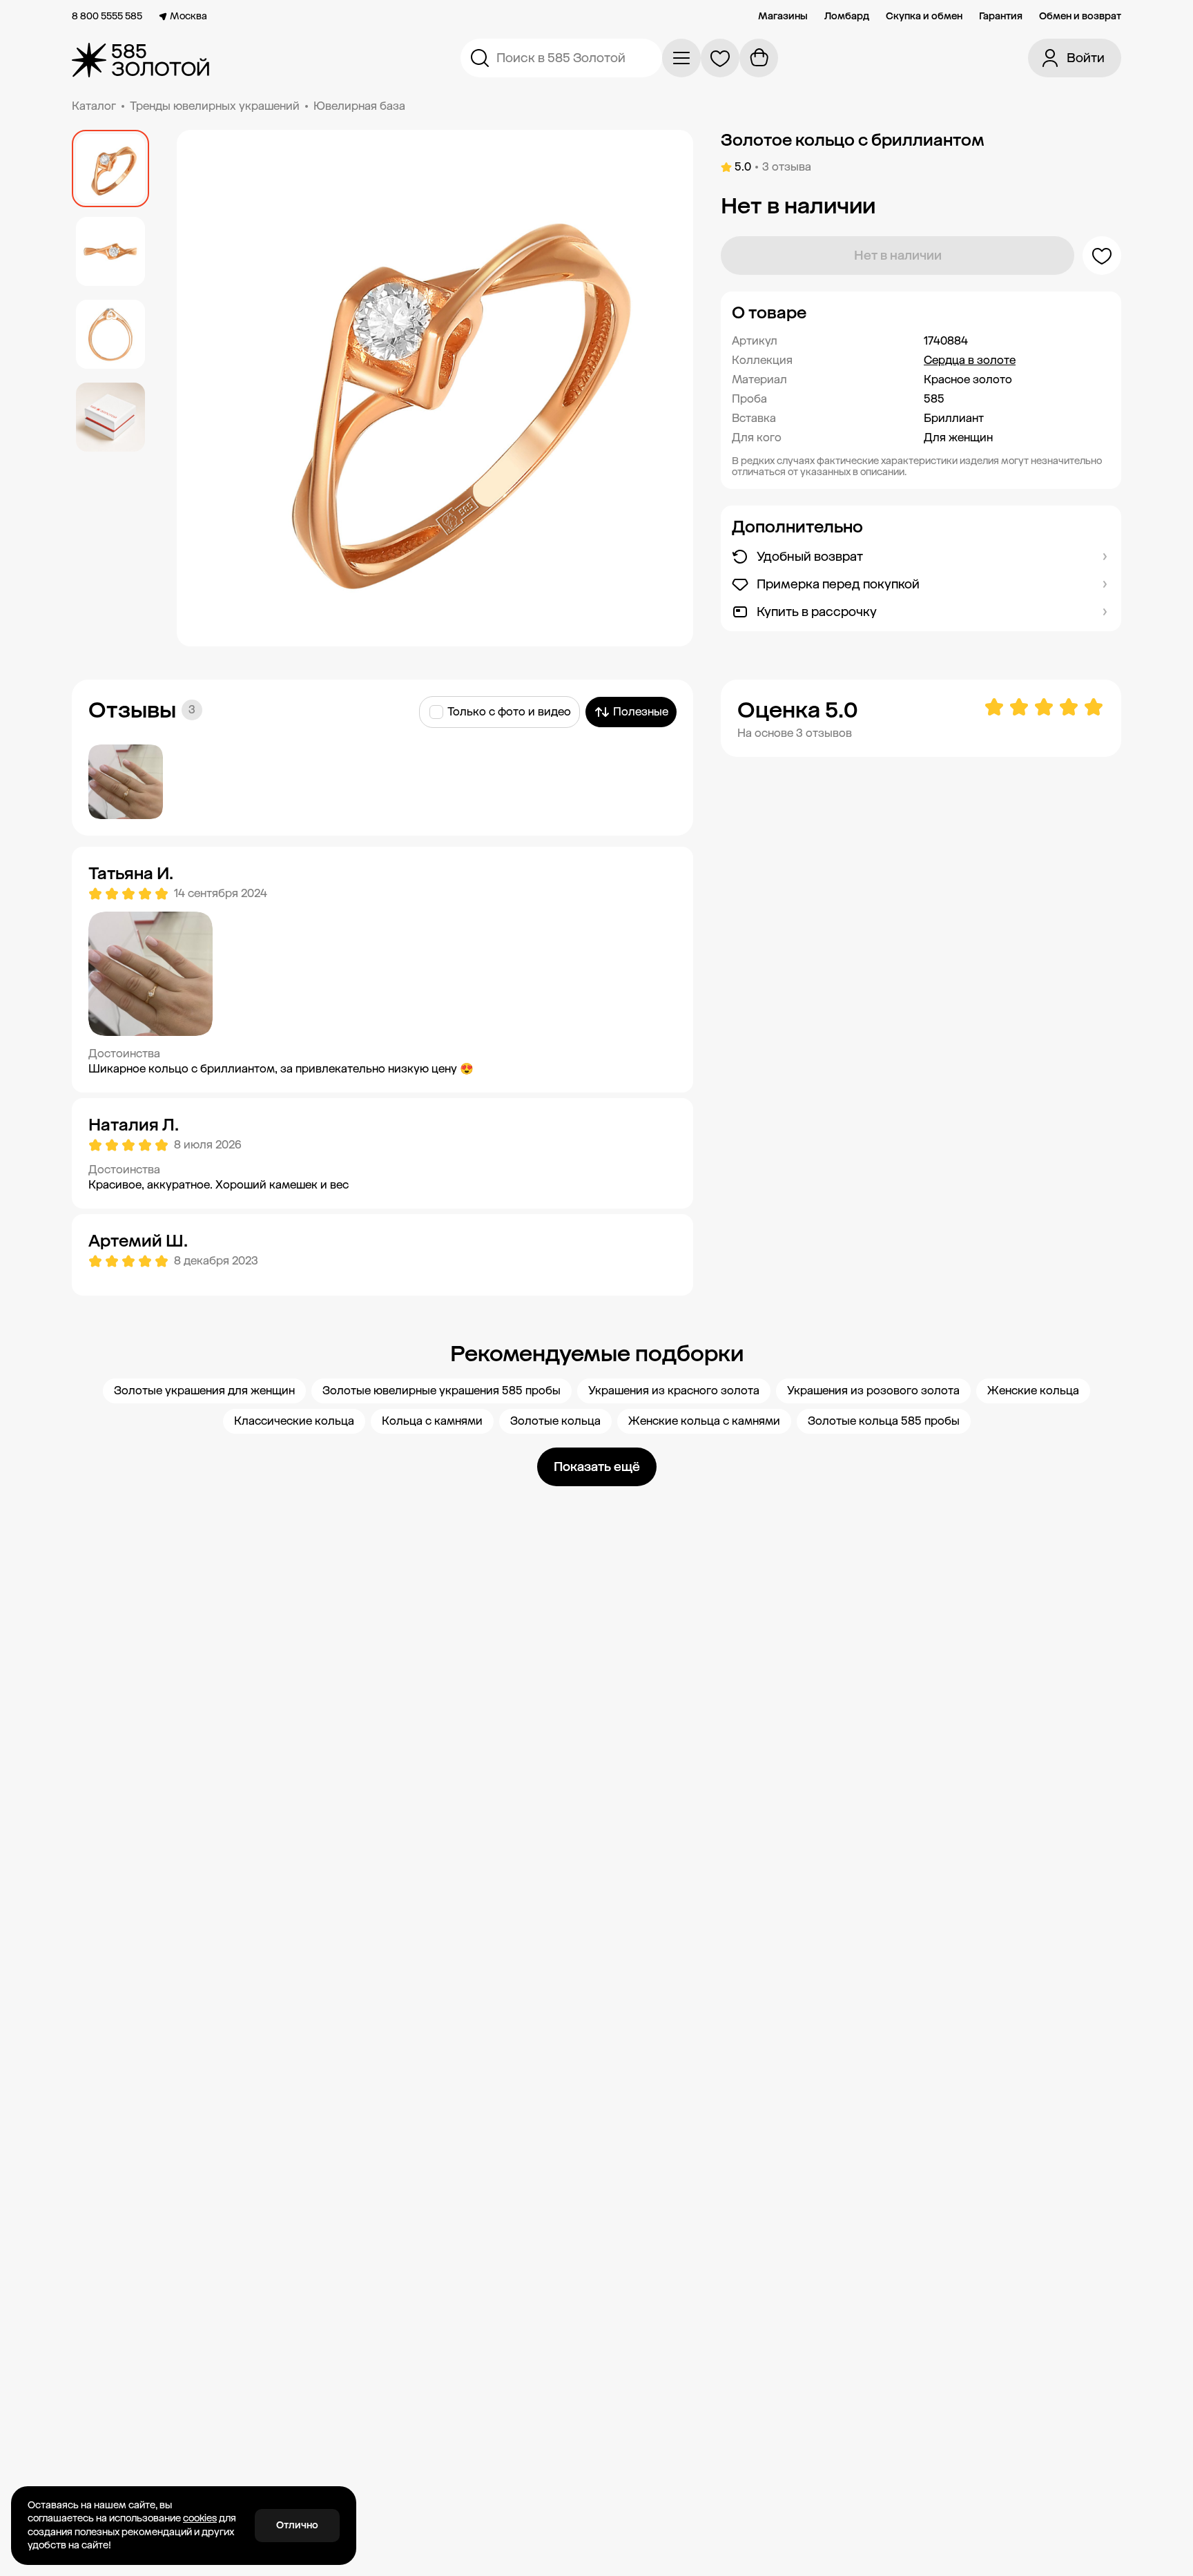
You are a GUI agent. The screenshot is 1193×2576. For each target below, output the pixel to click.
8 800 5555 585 (107, 17)
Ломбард (847, 17)
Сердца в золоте (970, 360)
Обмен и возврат (1080, 17)
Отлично (297, 2525)
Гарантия (1001, 17)
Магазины (783, 17)
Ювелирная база (359, 106)
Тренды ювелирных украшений (215, 106)
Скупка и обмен (924, 17)
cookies (200, 2518)
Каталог (94, 106)
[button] (921, 313)
